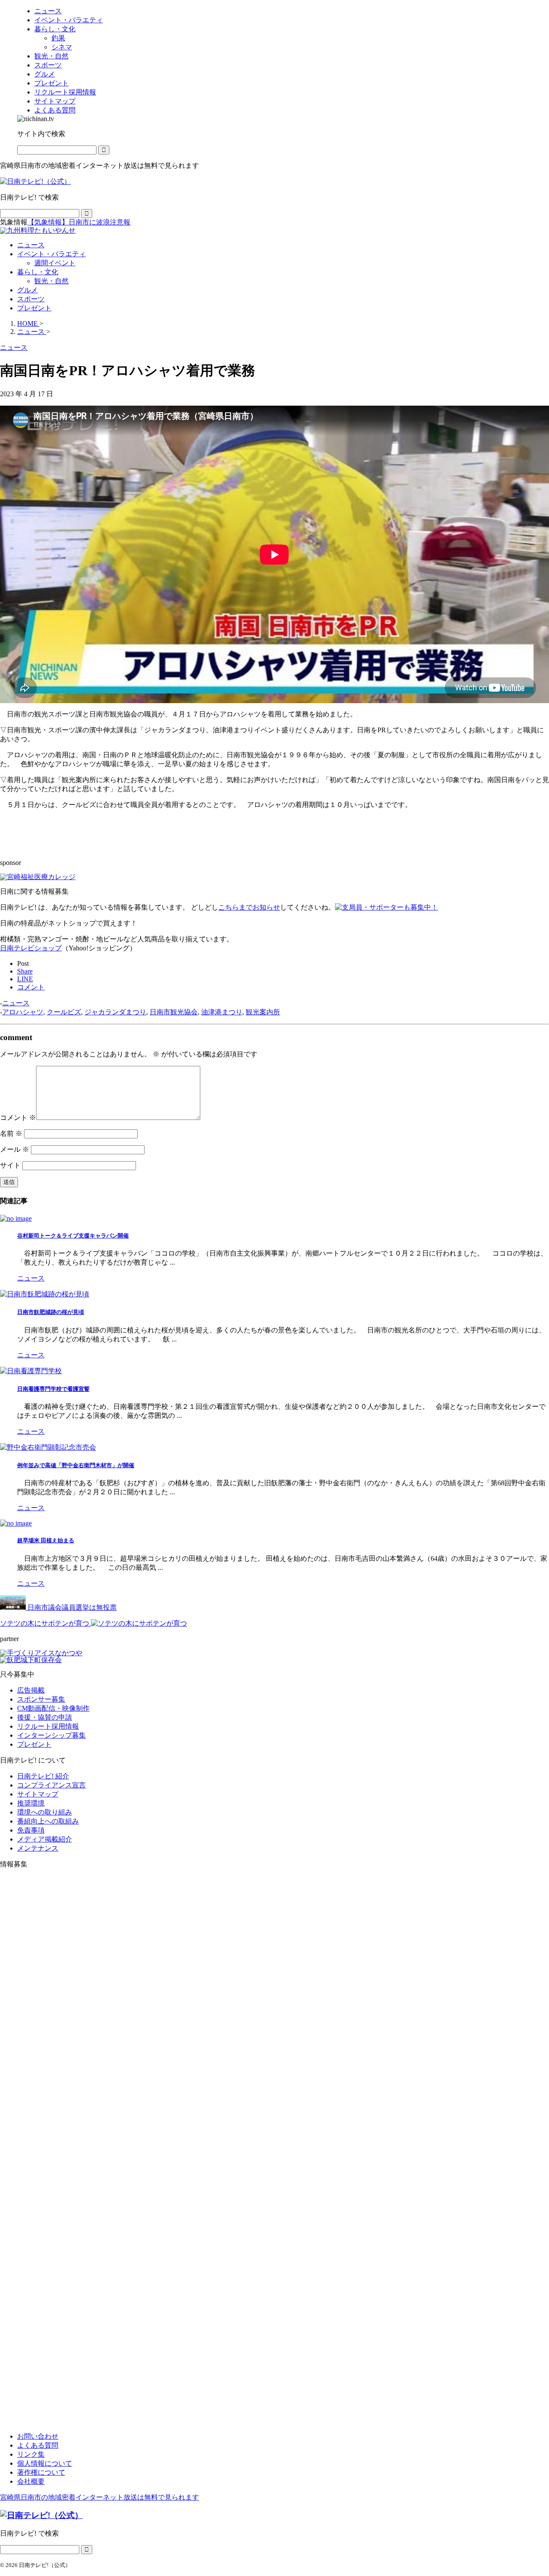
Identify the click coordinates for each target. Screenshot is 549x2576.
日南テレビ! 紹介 (43, 1776)
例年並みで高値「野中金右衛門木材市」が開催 (76, 1465)
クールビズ (64, 1012)
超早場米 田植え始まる (46, 1540)
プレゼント (34, 308)
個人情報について (45, 2463)
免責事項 (31, 1830)
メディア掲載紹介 (45, 1839)
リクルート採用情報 (48, 1726)
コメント (18, 1118)
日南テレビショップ (31, 948)
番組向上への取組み (48, 1821)
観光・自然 (51, 281)
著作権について (41, 2472)
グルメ (27, 290)
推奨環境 (31, 1803)
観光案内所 (263, 1012)
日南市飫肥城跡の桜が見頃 (51, 1312)
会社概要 (31, 2481)
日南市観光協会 (174, 1012)
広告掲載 (31, 1690)
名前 (11, 1133)
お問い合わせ (38, 2436)
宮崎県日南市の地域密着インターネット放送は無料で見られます (100, 2497)
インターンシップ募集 (51, 1735)
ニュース (31, 245)
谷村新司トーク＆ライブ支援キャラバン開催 (73, 1236)
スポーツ (31, 299)
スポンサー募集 (41, 1699)
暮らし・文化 (38, 272)
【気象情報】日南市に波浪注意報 (79, 222)
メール (15, 1149)
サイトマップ (38, 1794)
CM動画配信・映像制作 (53, 1708)
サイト (10, 1165)
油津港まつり (222, 1012)
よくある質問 (38, 2445)
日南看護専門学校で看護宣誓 (53, 1389)
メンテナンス (38, 1848)
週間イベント (55, 263)
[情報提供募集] (274, 2151)
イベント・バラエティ (51, 254)
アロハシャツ (23, 1012)
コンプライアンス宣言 (51, 1785)
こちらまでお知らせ (249, 907)
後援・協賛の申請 (45, 1717)
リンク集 (31, 2454)
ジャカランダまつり (115, 1012)
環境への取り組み (45, 1812)
